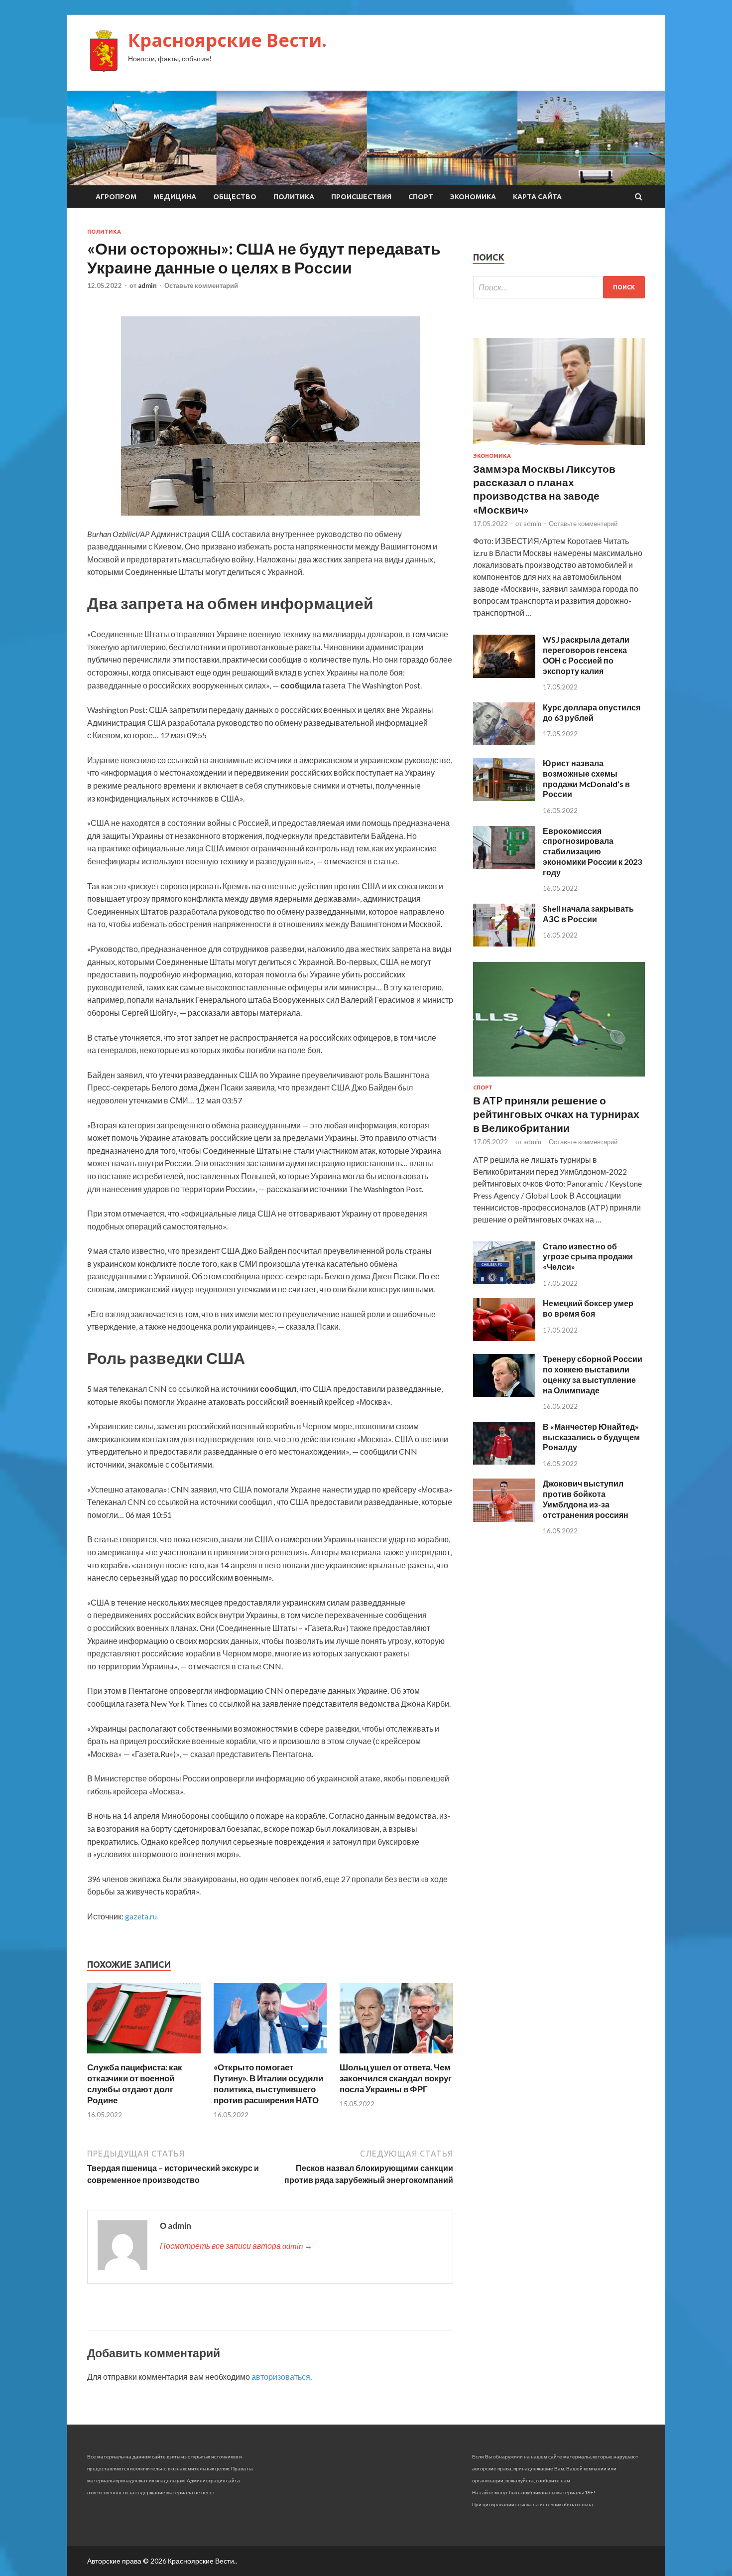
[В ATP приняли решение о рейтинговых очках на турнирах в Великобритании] (559, 1078)
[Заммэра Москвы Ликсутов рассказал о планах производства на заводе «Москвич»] (559, 447)
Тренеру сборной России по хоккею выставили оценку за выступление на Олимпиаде (593, 1374)
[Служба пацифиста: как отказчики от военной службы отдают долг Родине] (144, 2056)
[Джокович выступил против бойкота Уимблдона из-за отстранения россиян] (504, 1519)
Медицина (175, 197)
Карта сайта (537, 197)
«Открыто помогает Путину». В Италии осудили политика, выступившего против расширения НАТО (268, 2084)
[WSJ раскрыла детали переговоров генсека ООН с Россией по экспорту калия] (504, 675)
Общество (235, 197)
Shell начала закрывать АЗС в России (588, 914)
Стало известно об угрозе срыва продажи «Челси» (588, 1257)
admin (147, 285)
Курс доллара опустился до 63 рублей (592, 712)
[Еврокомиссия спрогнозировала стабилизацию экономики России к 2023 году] (504, 866)
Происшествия (361, 197)
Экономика (473, 197)
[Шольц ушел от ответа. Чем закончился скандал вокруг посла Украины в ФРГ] (396, 2056)
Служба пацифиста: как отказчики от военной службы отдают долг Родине (135, 2084)
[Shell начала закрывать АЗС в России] (504, 943)
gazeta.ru (141, 1916)
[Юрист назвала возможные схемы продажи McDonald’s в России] (504, 798)
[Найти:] (559, 287)
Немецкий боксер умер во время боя (588, 1308)
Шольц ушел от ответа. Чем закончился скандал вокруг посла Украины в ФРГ (396, 2078)
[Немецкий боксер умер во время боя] (504, 1338)
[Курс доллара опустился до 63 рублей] (504, 742)
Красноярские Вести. (227, 40)
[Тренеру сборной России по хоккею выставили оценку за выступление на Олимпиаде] (504, 1394)
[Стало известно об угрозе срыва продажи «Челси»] (504, 1281)
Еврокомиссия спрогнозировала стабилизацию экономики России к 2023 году (592, 851)
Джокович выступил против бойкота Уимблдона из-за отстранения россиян (586, 1499)
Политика (294, 197)
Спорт (421, 197)
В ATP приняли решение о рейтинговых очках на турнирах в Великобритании (556, 1114)
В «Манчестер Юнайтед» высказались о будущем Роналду (591, 1437)
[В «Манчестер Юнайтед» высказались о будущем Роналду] (504, 1461)
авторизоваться (281, 2376)
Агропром (116, 197)
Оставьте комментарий (201, 285)
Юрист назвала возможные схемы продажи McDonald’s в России (586, 778)
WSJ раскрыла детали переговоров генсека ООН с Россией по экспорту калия (586, 655)
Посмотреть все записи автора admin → (236, 2245)
